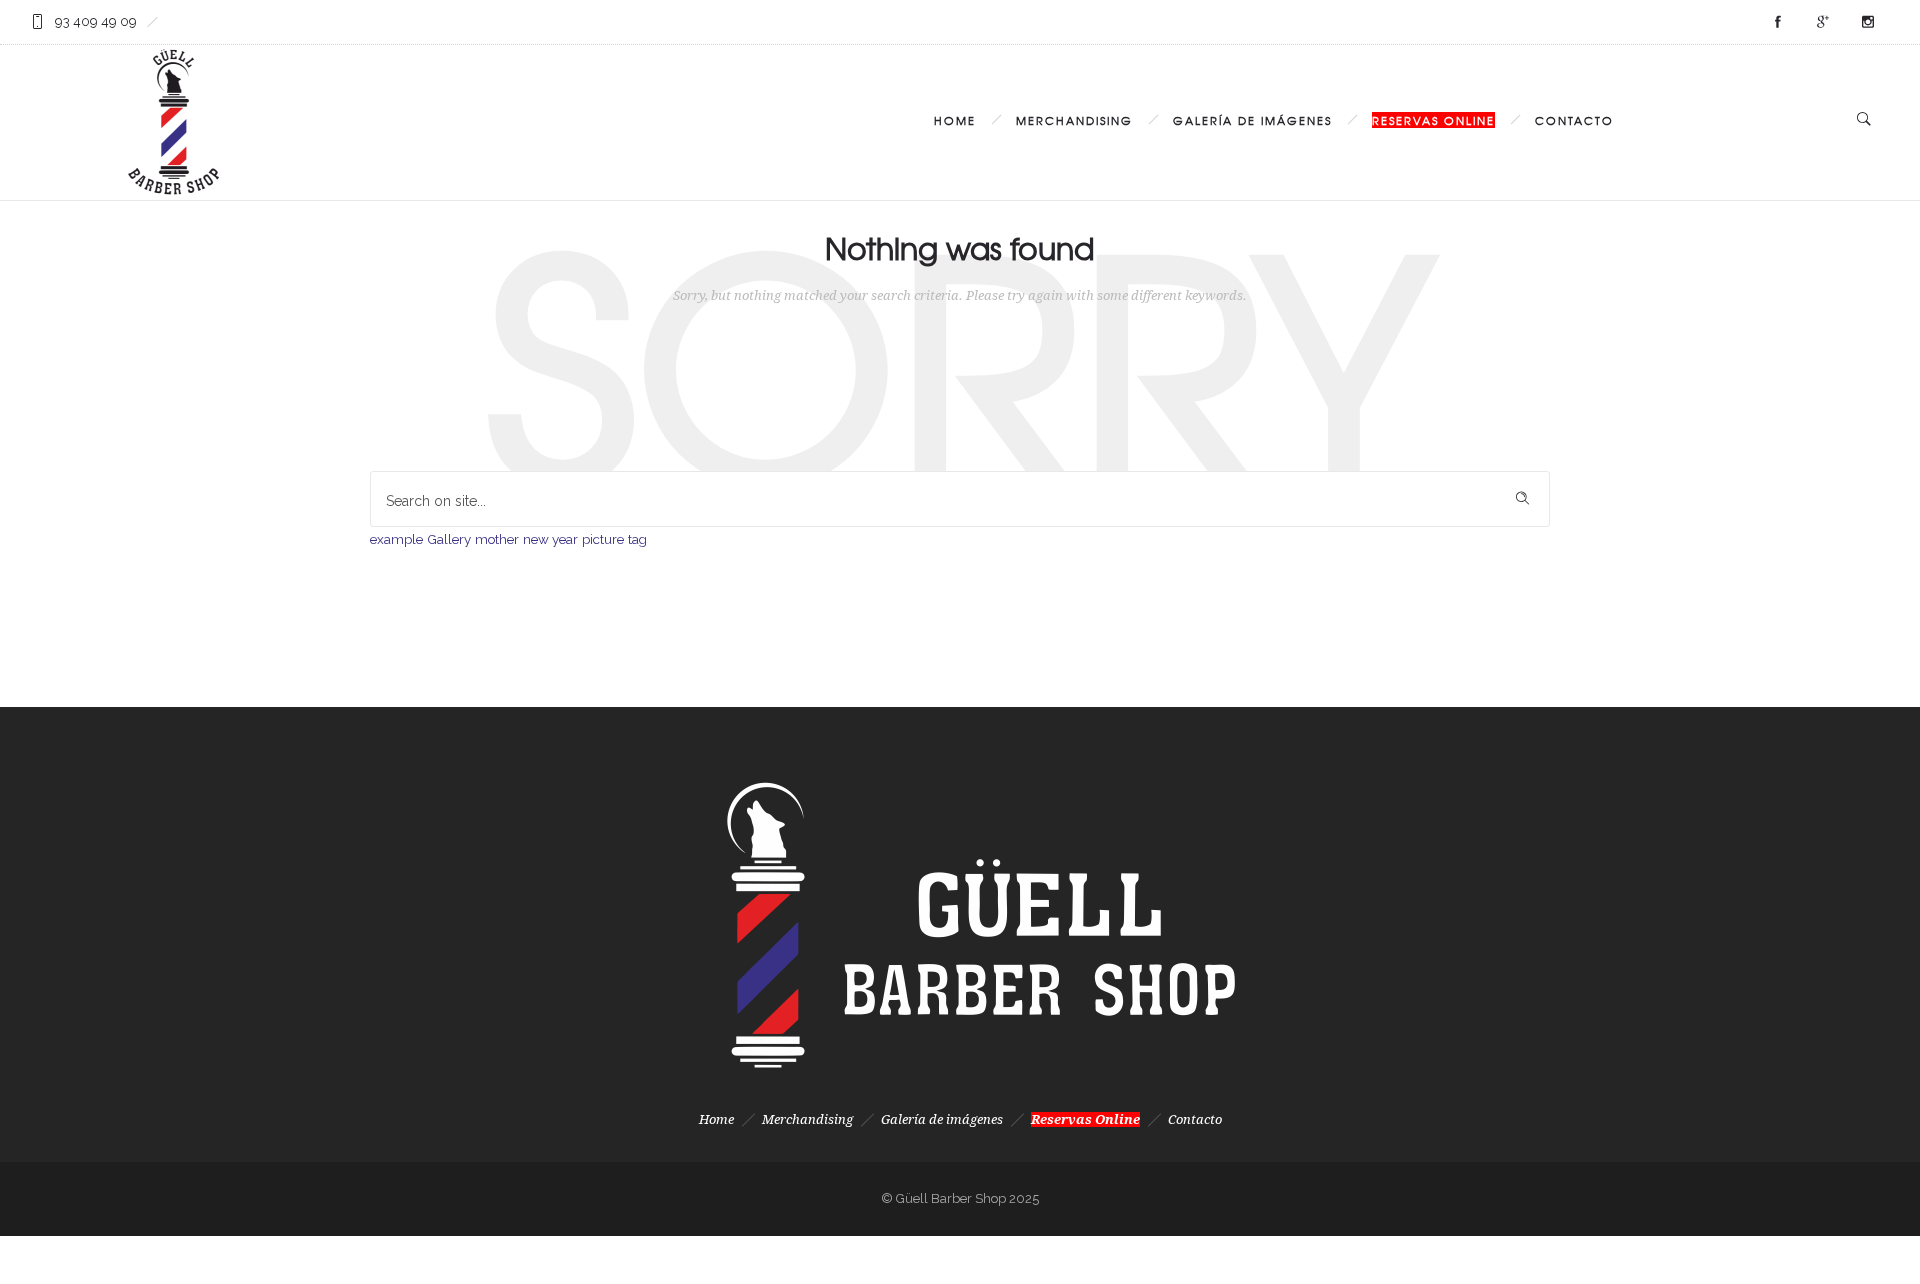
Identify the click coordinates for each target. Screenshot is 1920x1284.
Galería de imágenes (1252, 120)
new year (550, 539)
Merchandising (1074, 120)
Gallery (449, 539)
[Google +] (1822, 22)
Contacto (1574, 120)
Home (955, 120)
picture (603, 539)
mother (497, 539)
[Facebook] (1777, 22)
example (396, 539)
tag (637, 539)
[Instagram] (1867, 22)
